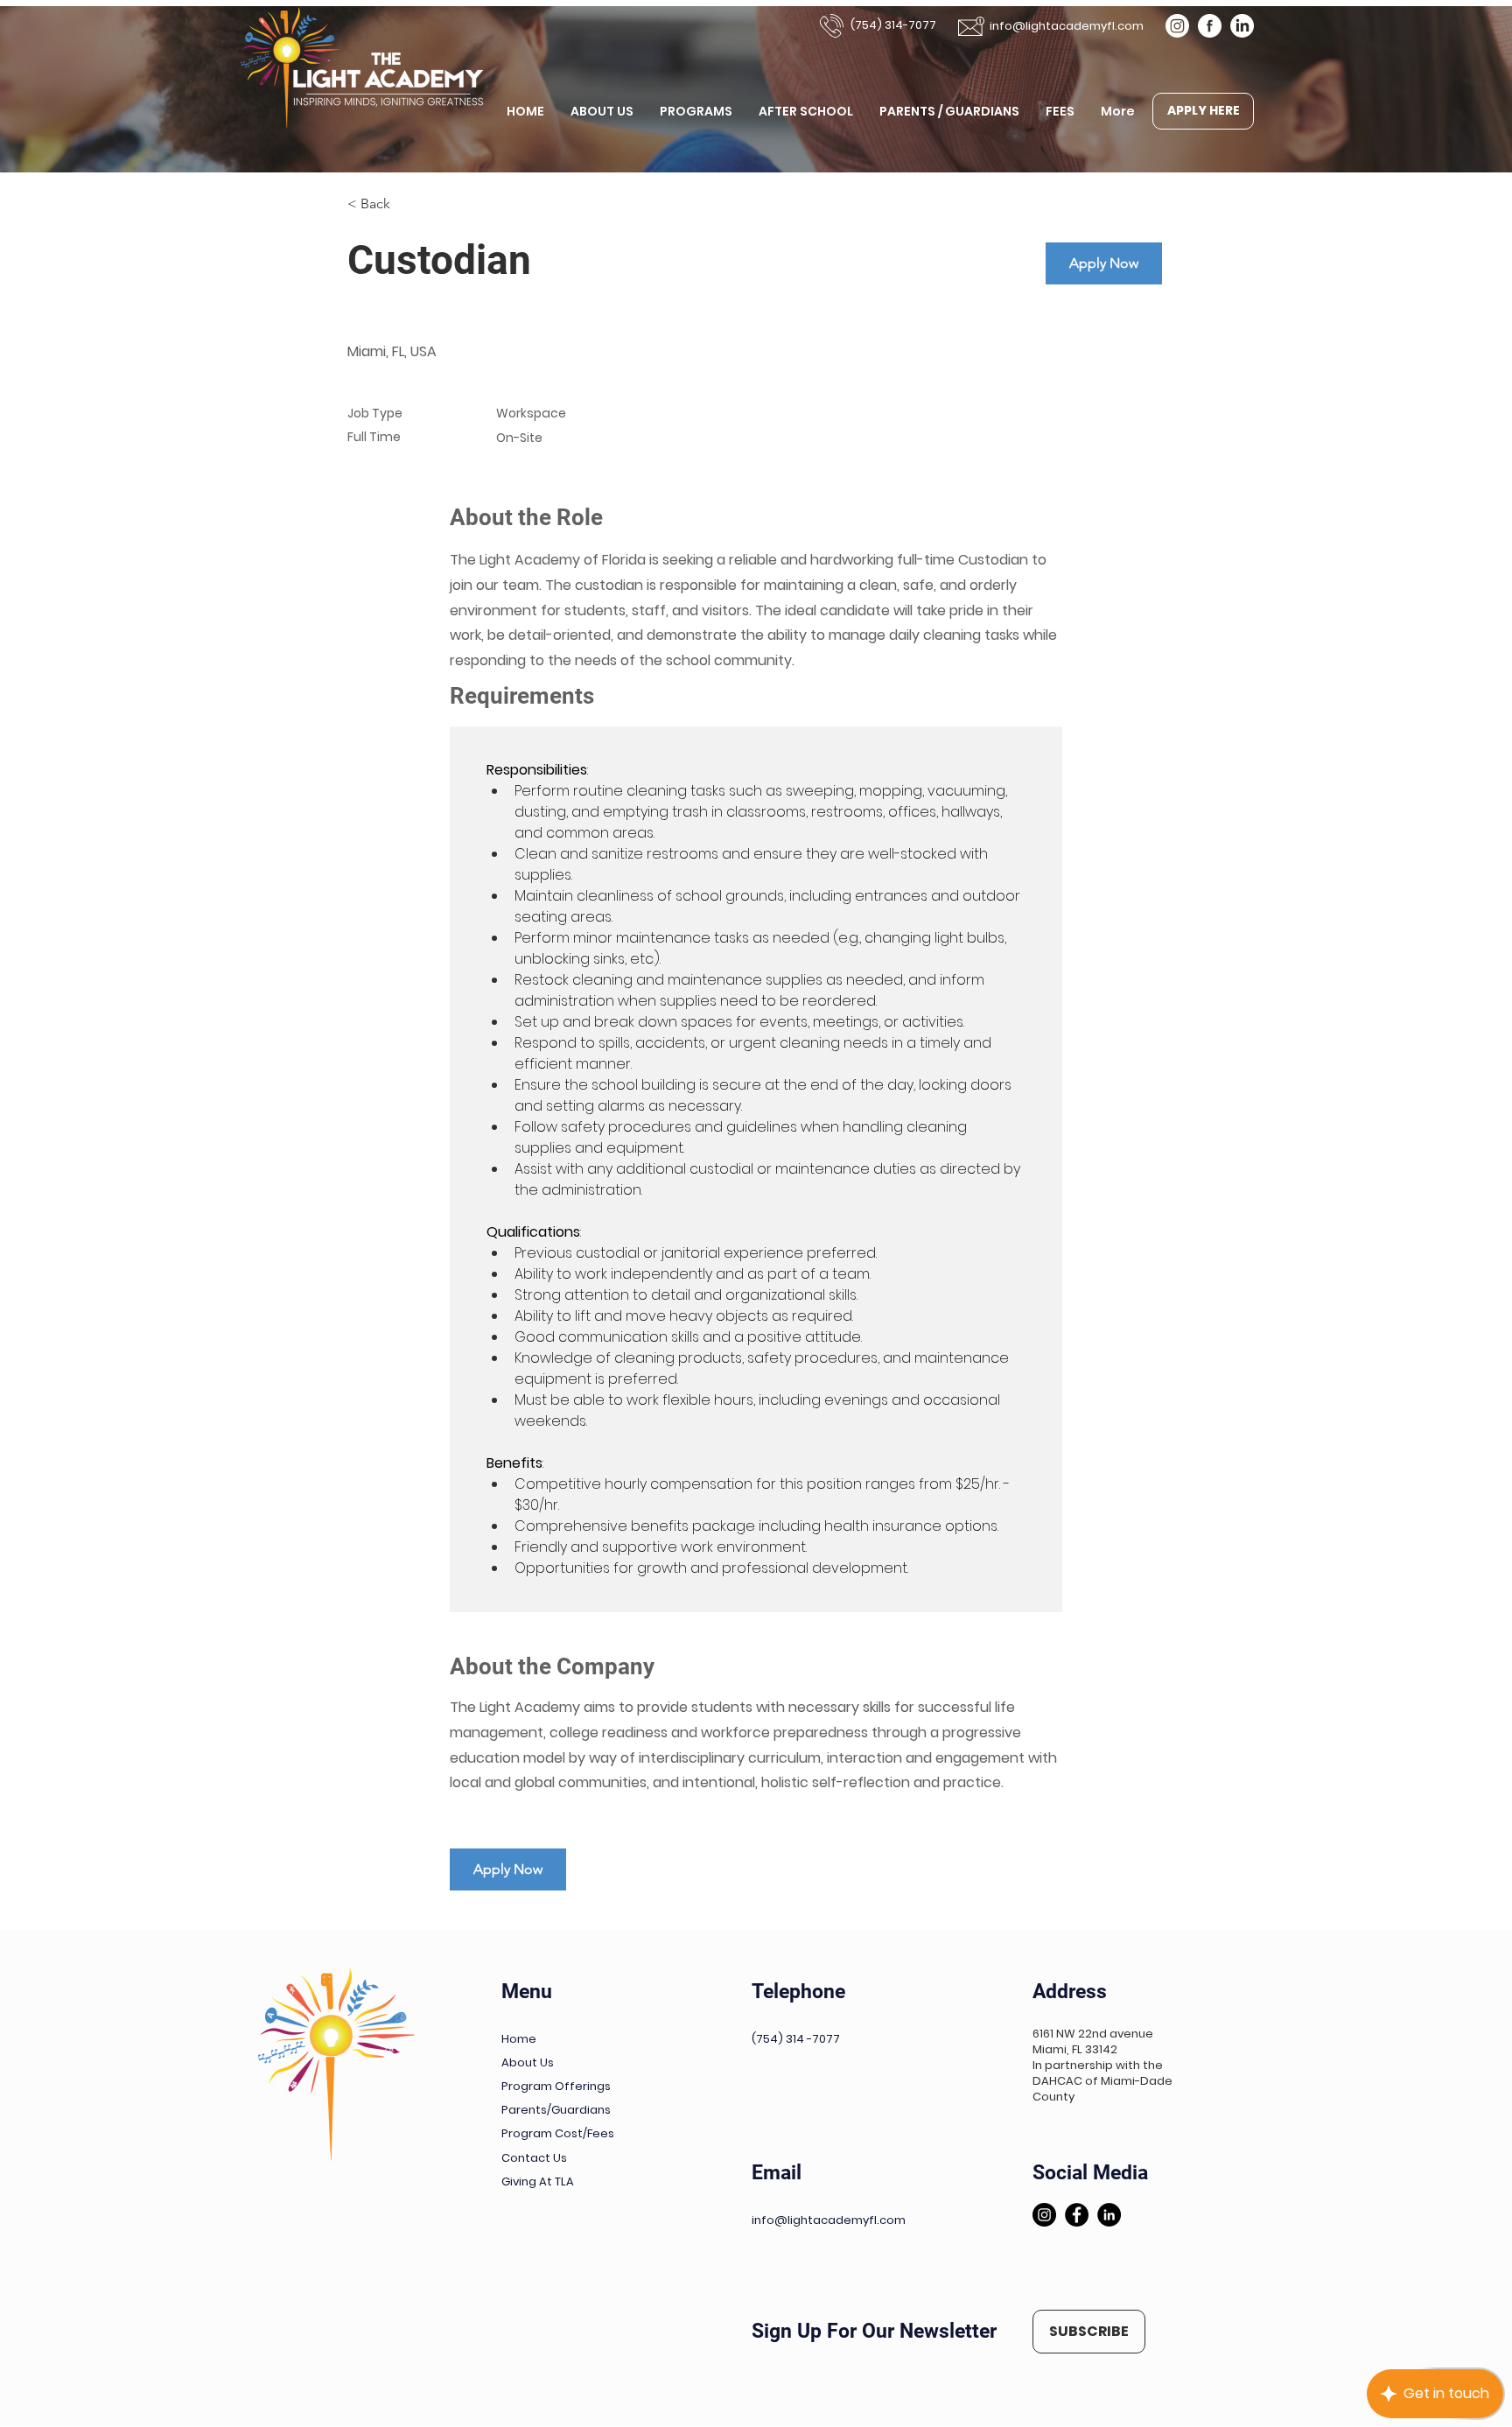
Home (519, 2039)
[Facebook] (1077, 2215)
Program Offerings (556, 2086)
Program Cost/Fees (558, 2133)
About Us (528, 2062)
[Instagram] (1177, 26)
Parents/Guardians (556, 2110)
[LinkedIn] (1242, 26)
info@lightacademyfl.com (1067, 26)
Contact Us (534, 2158)
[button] (1089, 2332)
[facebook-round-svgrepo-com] (1210, 26)
